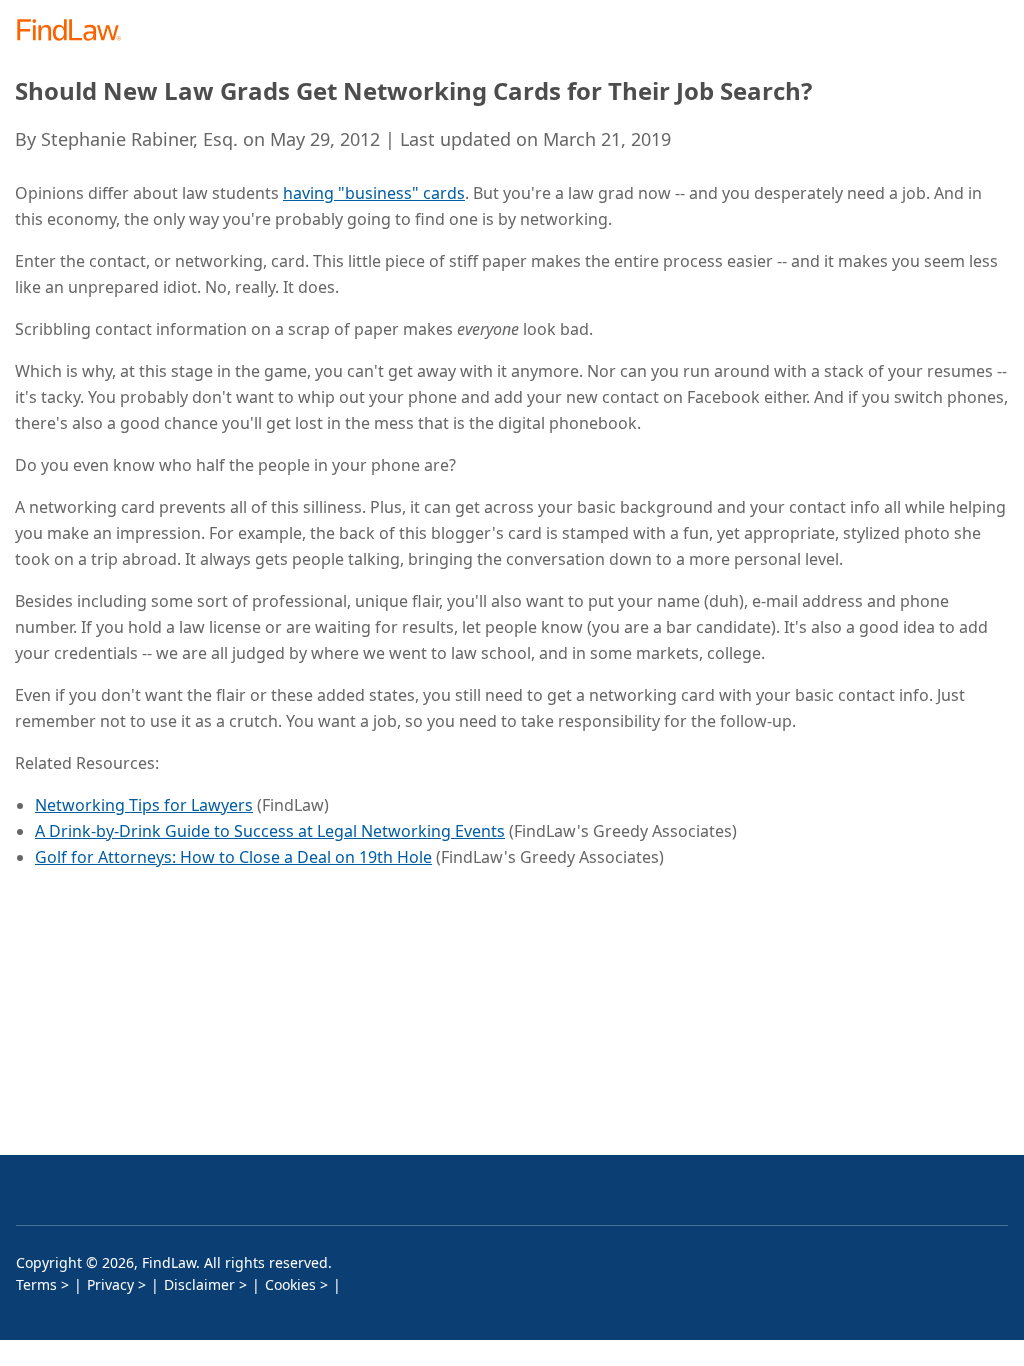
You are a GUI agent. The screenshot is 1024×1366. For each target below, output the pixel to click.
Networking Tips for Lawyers (144, 805)
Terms (36, 1284)
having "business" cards (374, 193)
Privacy (110, 1284)
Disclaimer (199, 1284)
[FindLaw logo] (75, 31)
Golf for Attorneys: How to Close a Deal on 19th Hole (233, 857)
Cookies (290, 1284)
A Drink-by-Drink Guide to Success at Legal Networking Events (270, 831)
